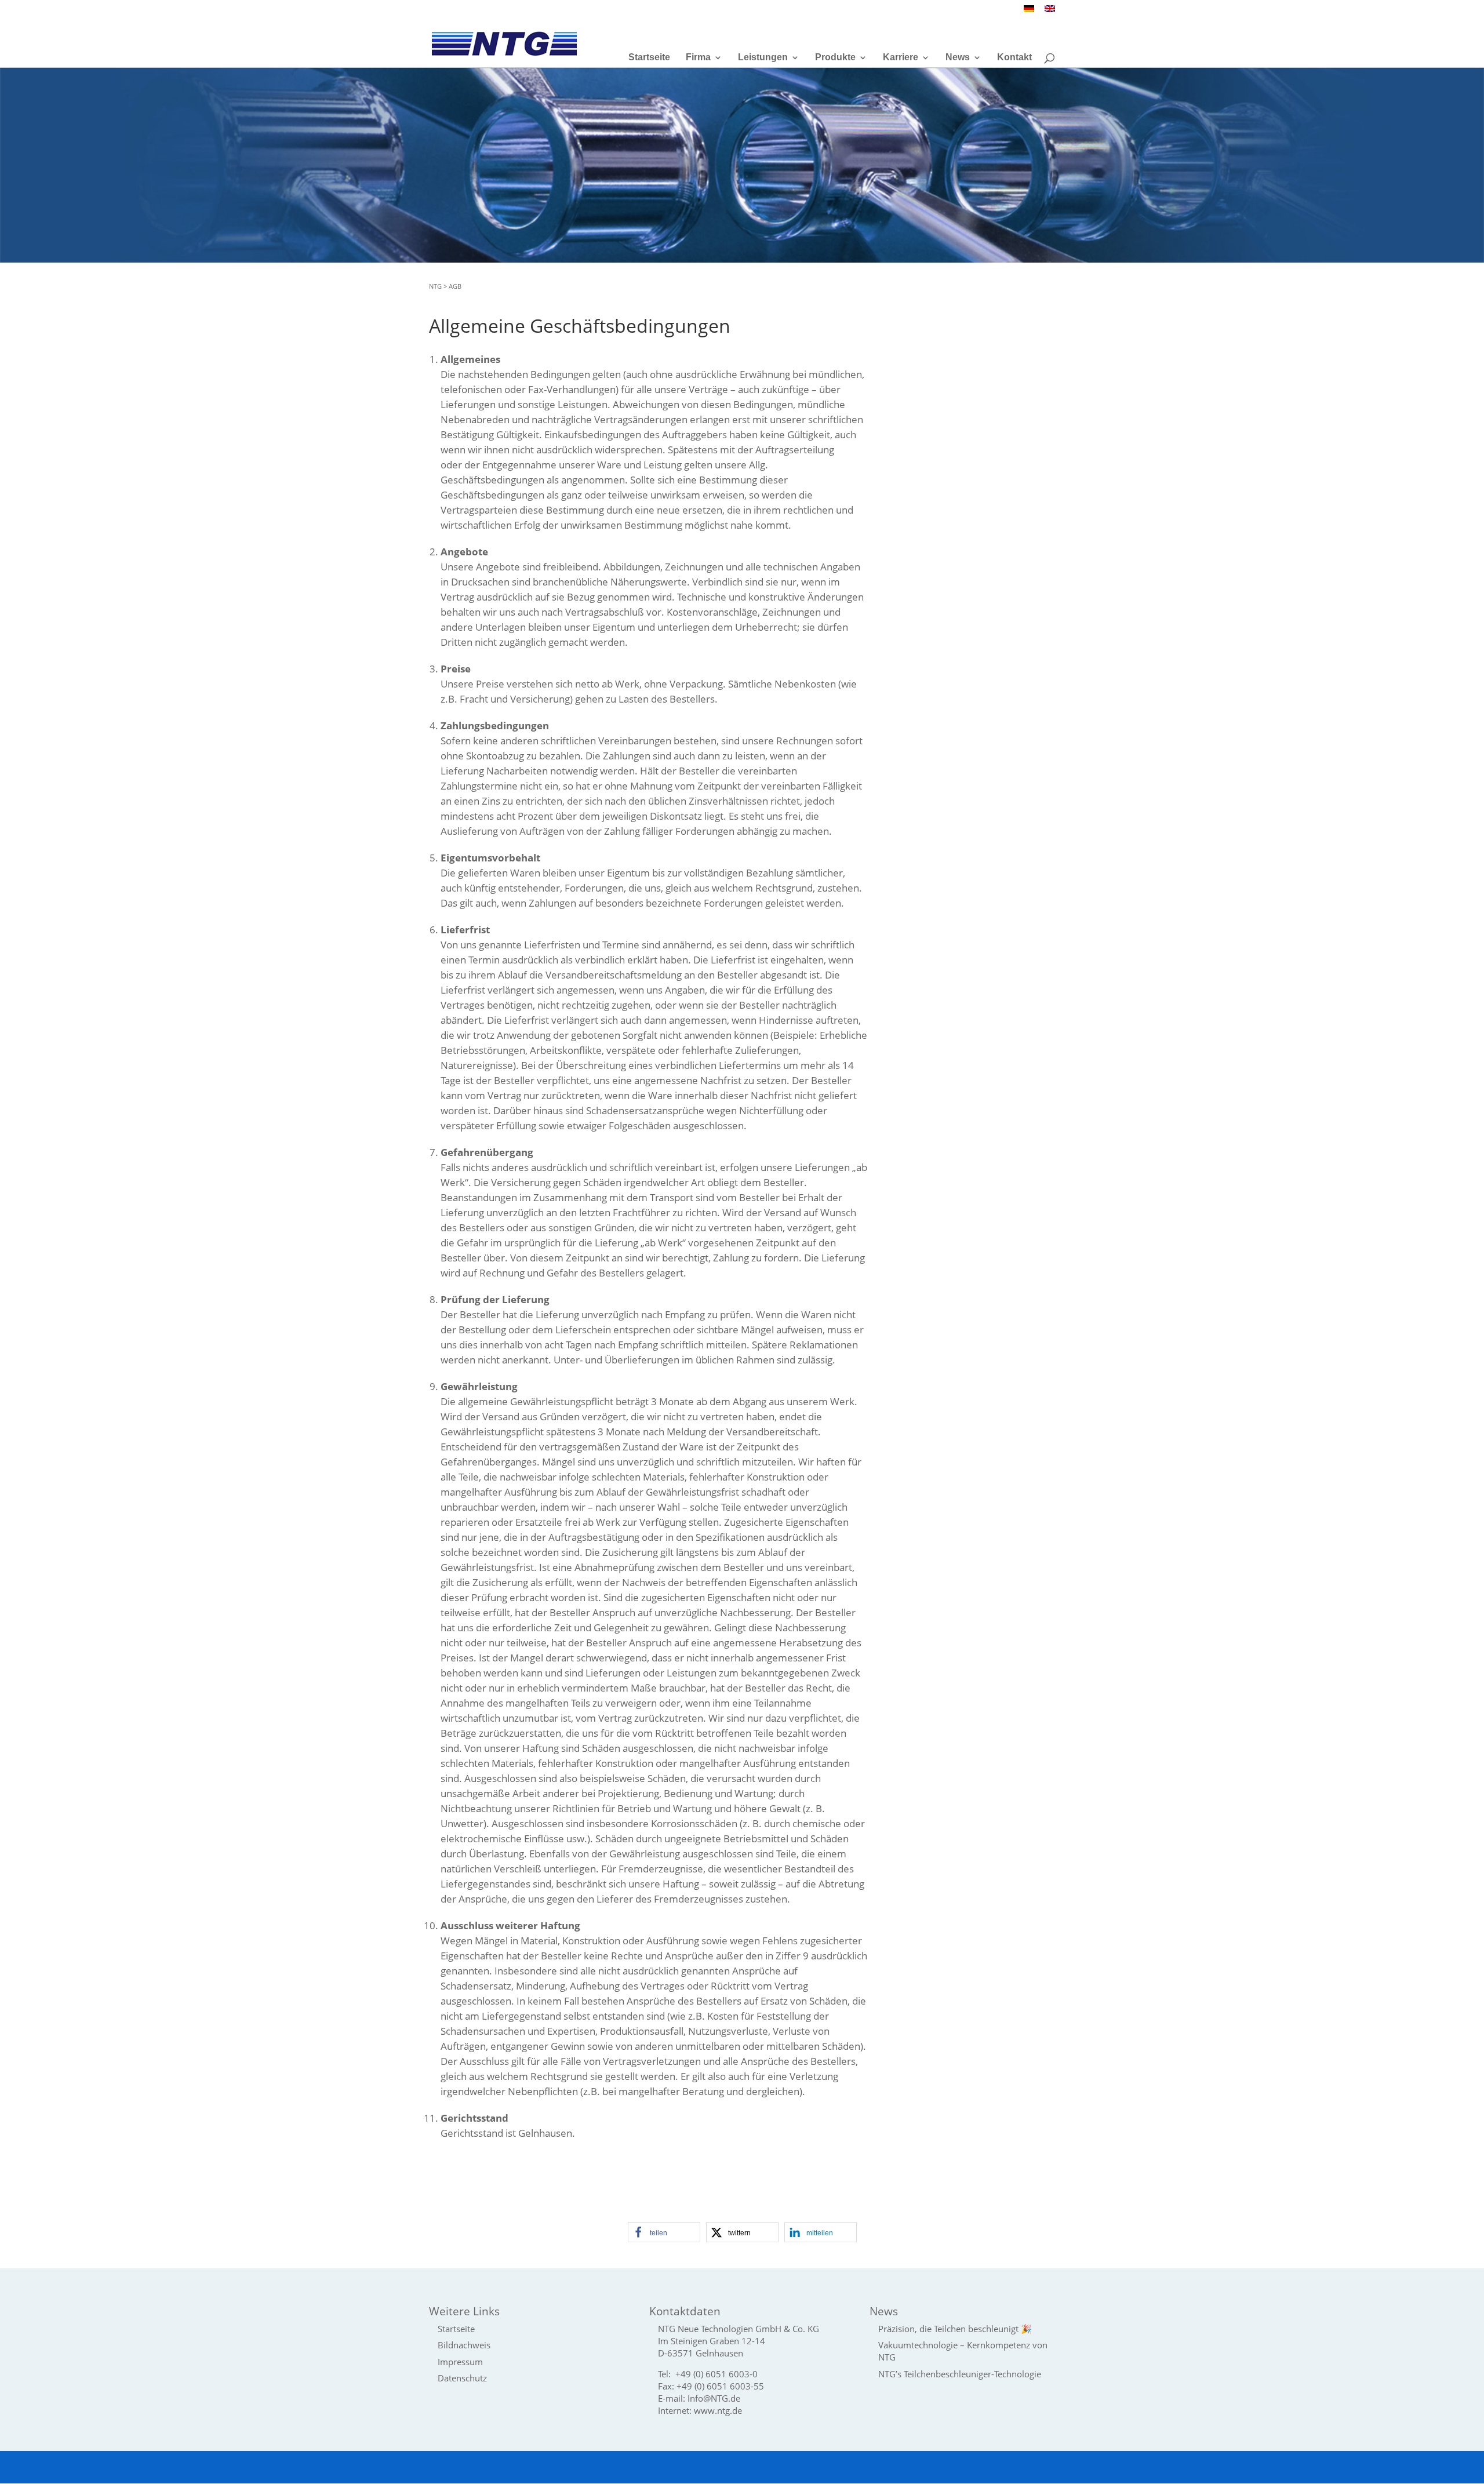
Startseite (649, 58)
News (958, 58)
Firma (698, 58)
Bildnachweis (464, 2345)
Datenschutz (462, 2378)
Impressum (460, 2362)
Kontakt (1014, 58)
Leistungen (763, 58)
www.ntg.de (718, 2410)
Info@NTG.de (714, 2398)
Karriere (901, 58)
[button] (664, 2232)
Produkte (835, 58)
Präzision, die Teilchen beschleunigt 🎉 (955, 2329)
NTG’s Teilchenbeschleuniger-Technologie (960, 2374)
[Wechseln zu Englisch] (1050, 12)
